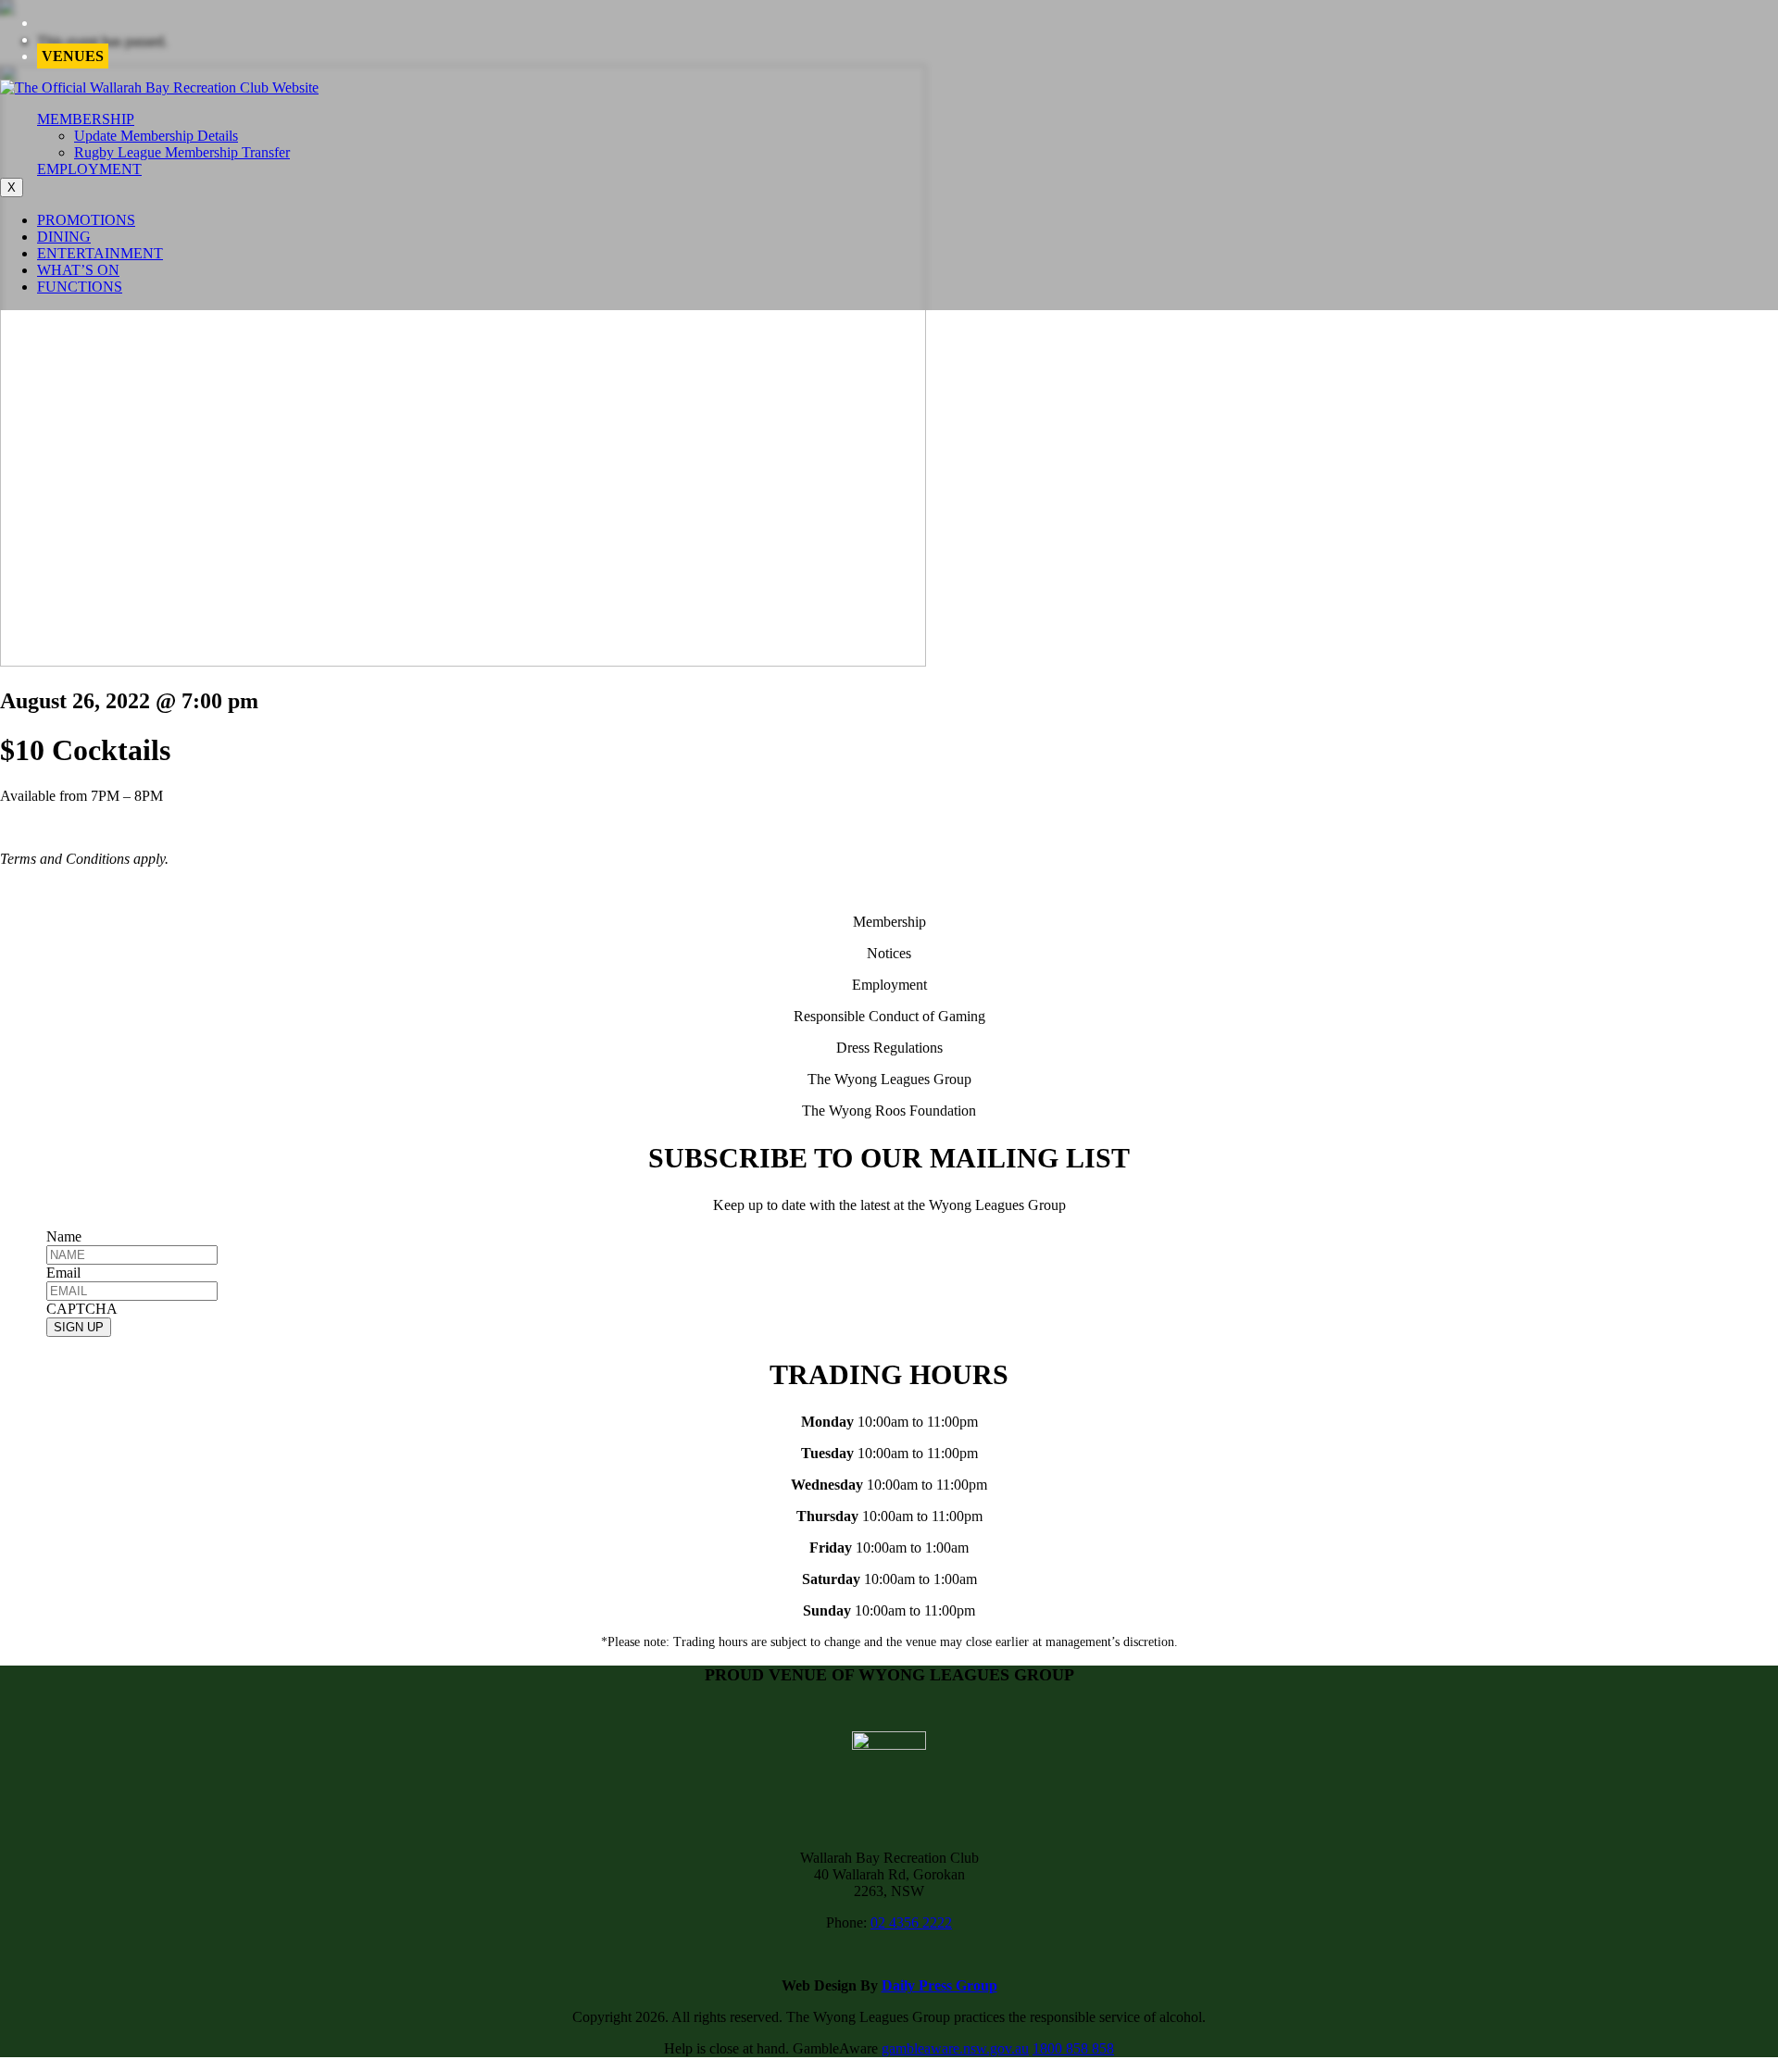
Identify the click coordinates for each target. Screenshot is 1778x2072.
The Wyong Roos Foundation (889, 1111)
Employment (889, 985)
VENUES (73, 56)
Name (64, 1236)
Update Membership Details (156, 136)
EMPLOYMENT (89, 169)
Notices (889, 953)
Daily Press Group (939, 1985)
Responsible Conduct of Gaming (889, 1016)
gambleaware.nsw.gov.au (955, 2048)
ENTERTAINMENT (100, 253)
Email (63, 1273)
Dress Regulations (889, 1048)
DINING (64, 237)
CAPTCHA (82, 1309)
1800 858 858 (1073, 2048)
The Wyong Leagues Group (889, 1079)
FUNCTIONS (80, 287)
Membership (889, 922)
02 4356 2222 (911, 1922)
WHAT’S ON (78, 270)
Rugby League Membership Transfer (182, 152)
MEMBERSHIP (86, 119)
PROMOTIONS (86, 220)
